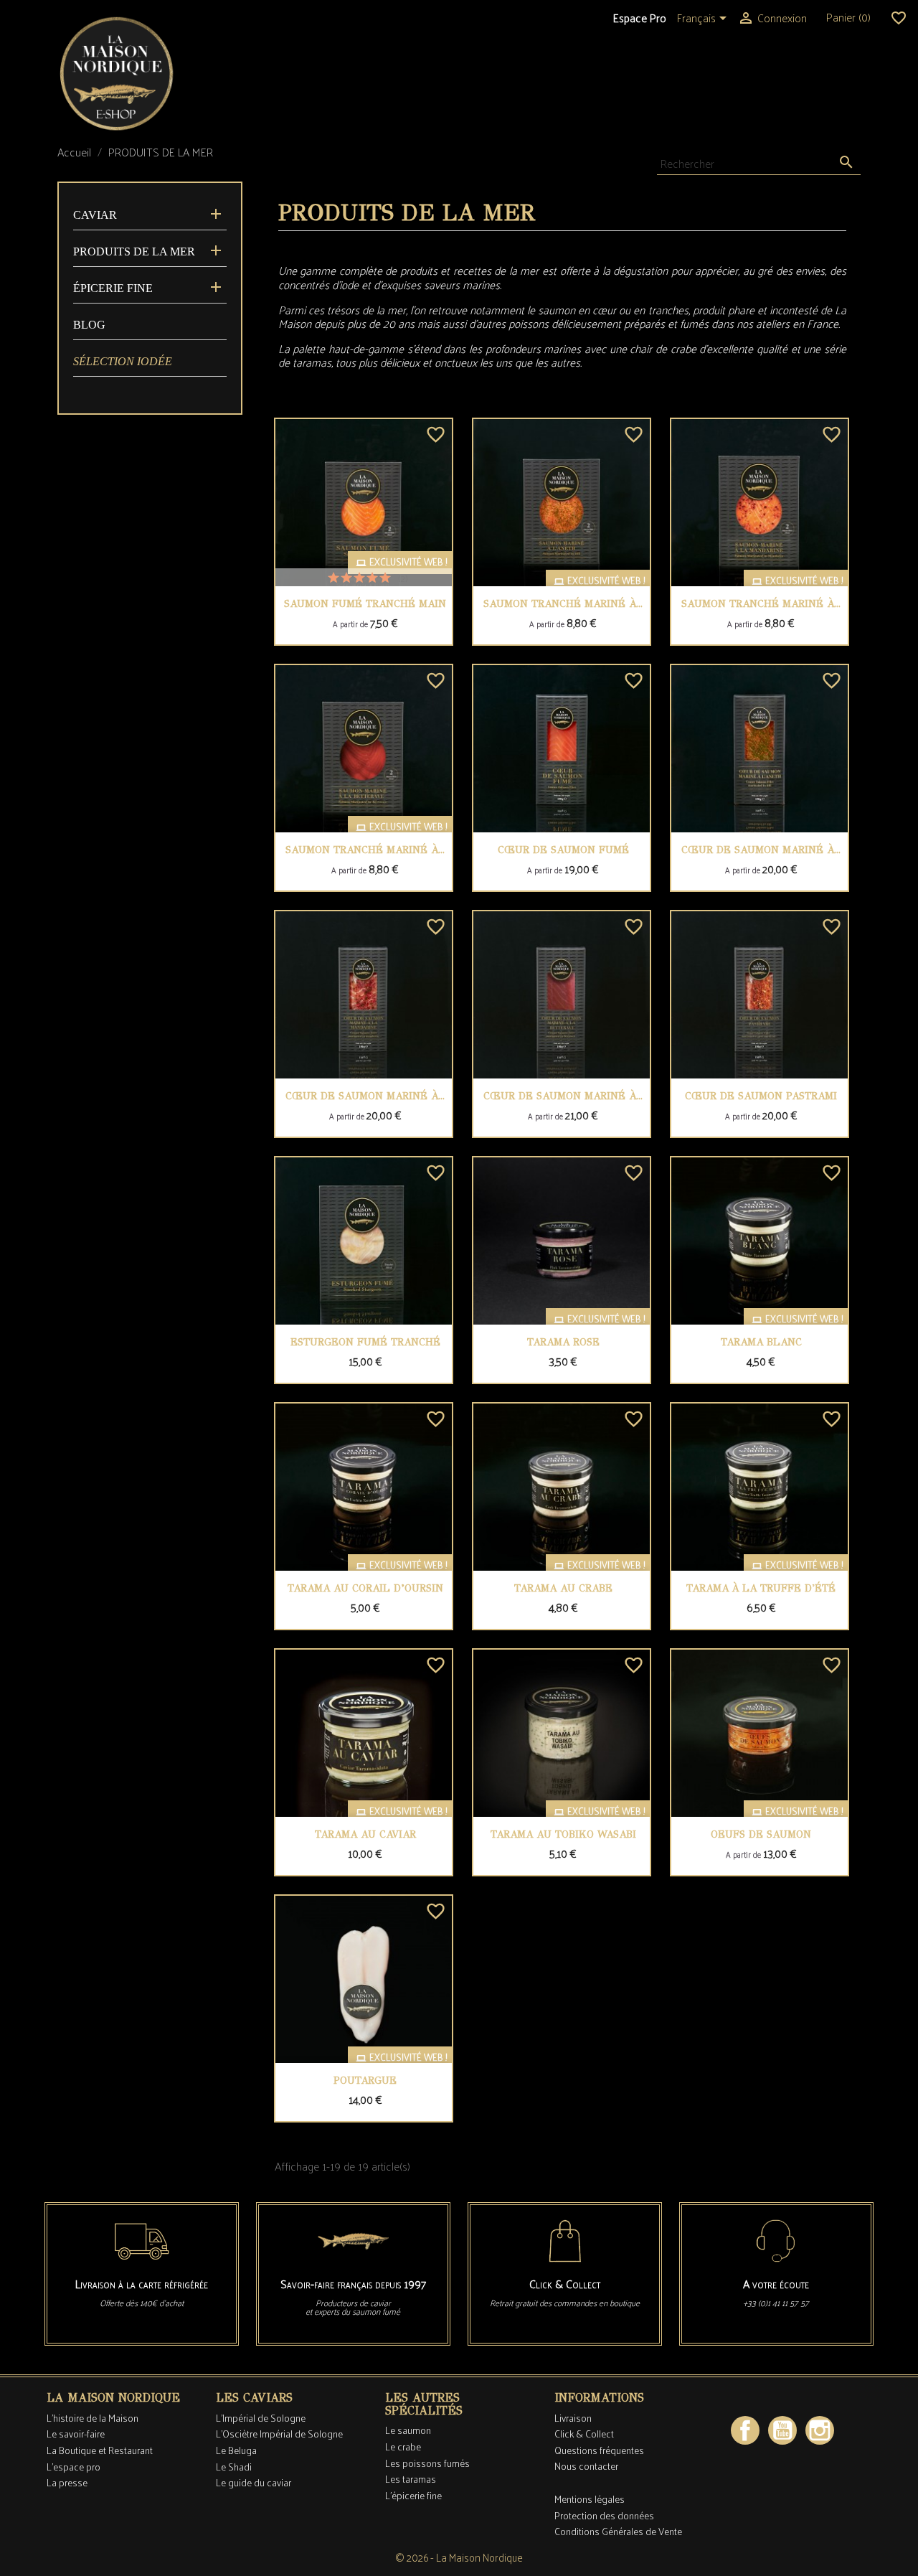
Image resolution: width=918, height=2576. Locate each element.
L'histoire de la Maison (93, 2418)
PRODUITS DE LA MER (134, 252)
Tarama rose (563, 1342)
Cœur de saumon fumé (563, 850)
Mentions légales (590, 2499)
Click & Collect (584, 2434)
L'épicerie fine (413, 2495)
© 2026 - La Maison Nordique (459, 2557)
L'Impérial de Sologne (261, 2418)
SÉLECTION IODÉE (123, 361)
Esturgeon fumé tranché (365, 1342)
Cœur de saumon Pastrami (761, 1096)
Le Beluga (236, 2450)
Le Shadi (234, 2467)
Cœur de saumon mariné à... (761, 850)
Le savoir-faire (76, 2434)
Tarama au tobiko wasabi (563, 1834)
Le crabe (403, 2446)
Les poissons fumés (427, 2463)
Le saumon (408, 2430)
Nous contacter (586, 2466)
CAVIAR (95, 215)
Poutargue (365, 2081)
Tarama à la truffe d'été (761, 1588)
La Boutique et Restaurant (100, 2450)
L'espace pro (74, 2467)
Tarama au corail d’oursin (365, 1588)
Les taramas (411, 2479)
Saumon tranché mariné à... (563, 604)
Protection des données (604, 2515)
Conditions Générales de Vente (618, 2531)
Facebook (745, 2430)
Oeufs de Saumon (761, 1834)
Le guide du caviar (254, 2482)
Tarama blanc (761, 1342)
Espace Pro (640, 18)
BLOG (89, 325)
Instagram (820, 2430)
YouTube (782, 2430)
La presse (67, 2482)
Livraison (573, 2418)
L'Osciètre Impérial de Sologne (279, 2434)
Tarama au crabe (563, 1588)
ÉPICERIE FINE (113, 288)
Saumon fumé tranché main (365, 604)
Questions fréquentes (599, 2450)
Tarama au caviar (365, 1834)
